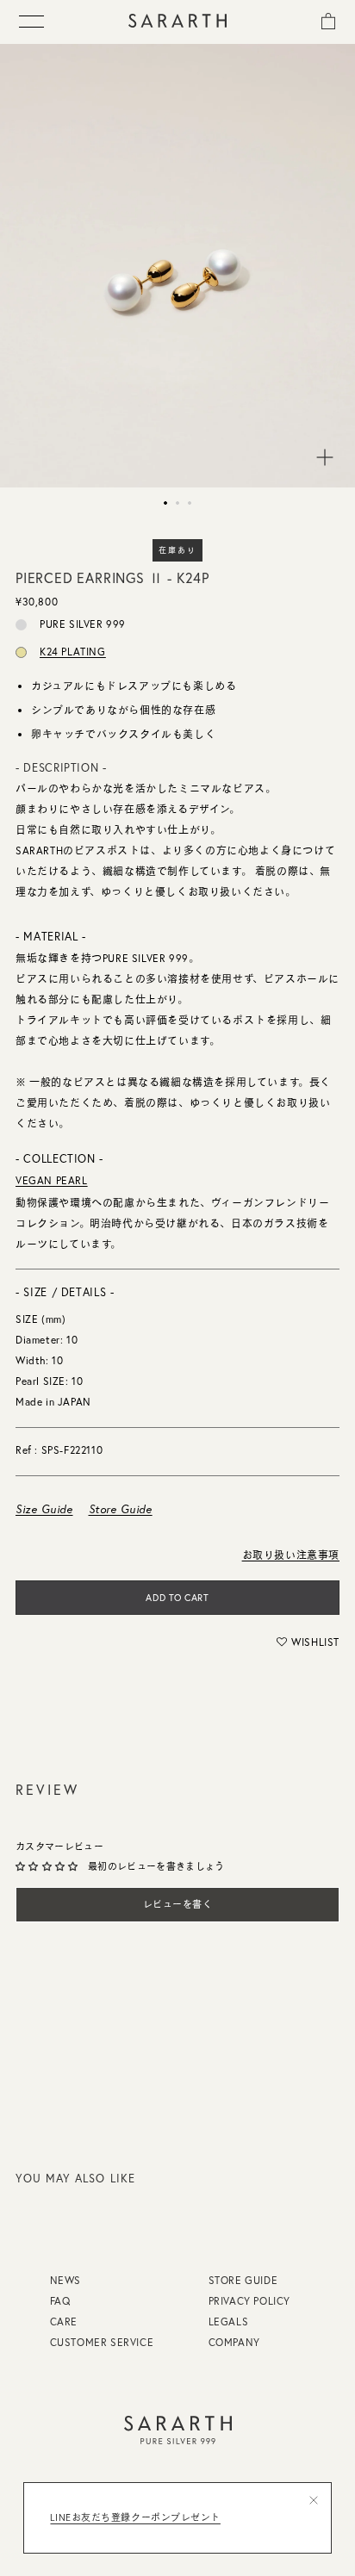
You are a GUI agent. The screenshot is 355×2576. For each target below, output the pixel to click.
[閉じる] (314, 2500)
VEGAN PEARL (52, 1180)
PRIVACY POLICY (249, 2301)
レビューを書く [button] (178, 1904)
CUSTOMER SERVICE (102, 2342)
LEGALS (229, 2322)
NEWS (65, 2280)
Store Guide (121, 1509)
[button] (308, 1642)
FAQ (60, 2301)
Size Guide (44, 1509)
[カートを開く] (328, 20)
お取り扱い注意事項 (291, 1555)
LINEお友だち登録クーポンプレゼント (135, 2517)
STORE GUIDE (243, 2280)
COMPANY (234, 2342)
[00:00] (177, 266)
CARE (64, 2322)
